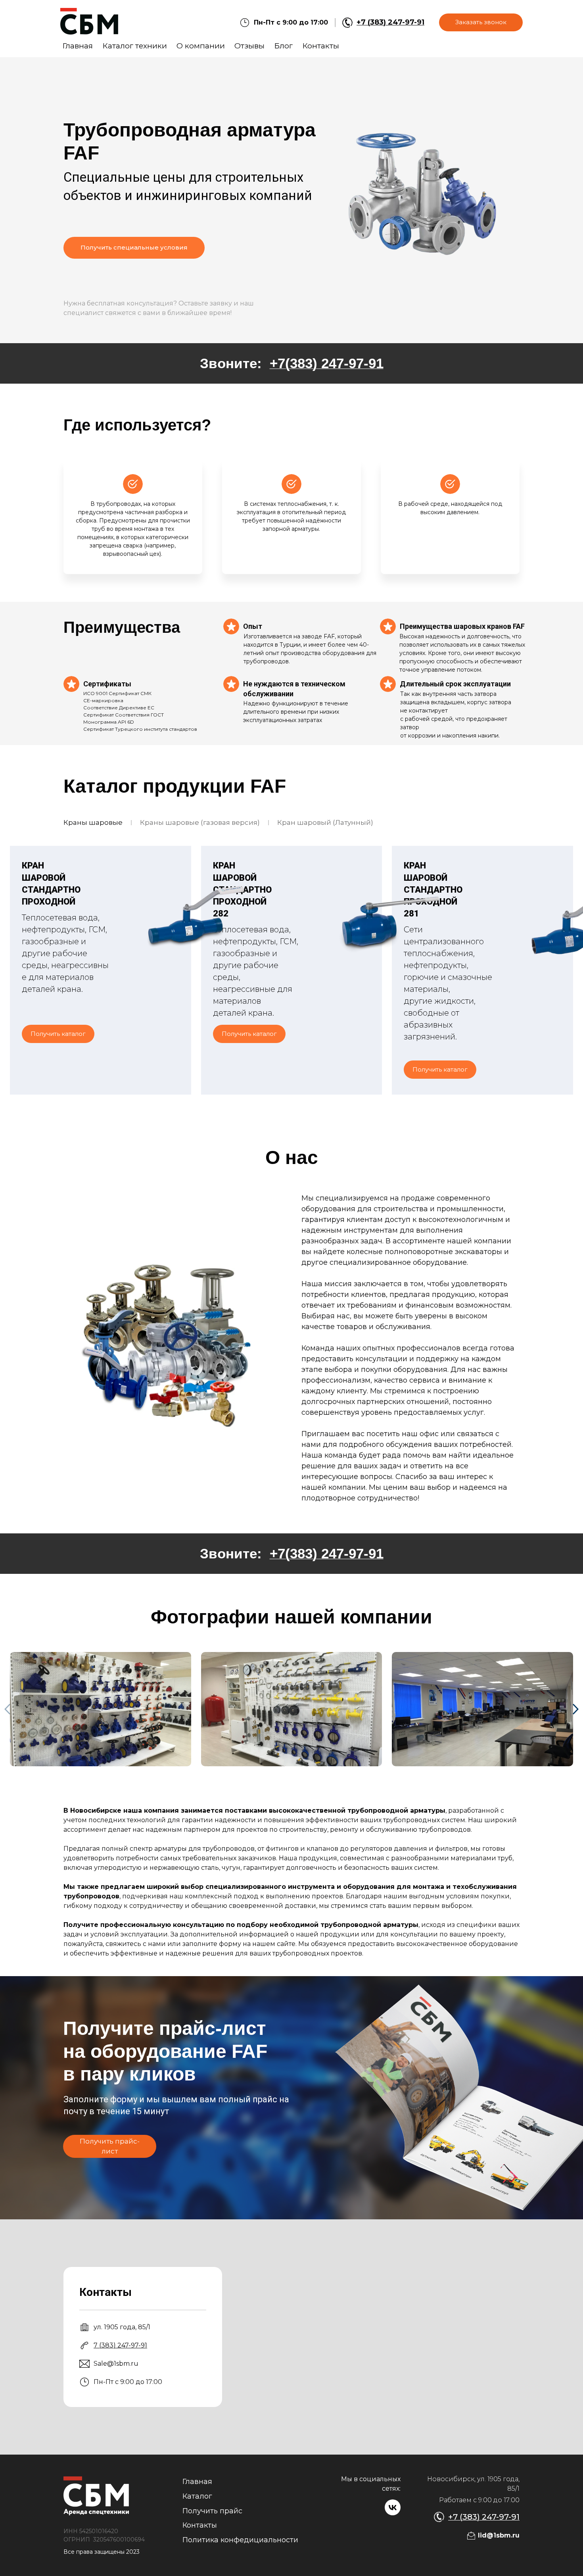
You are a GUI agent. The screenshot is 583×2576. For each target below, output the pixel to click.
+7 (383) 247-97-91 (390, 22)
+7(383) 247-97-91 (327, 363)
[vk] (393, 2507)
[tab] (93, 823)
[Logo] (89, 22)
